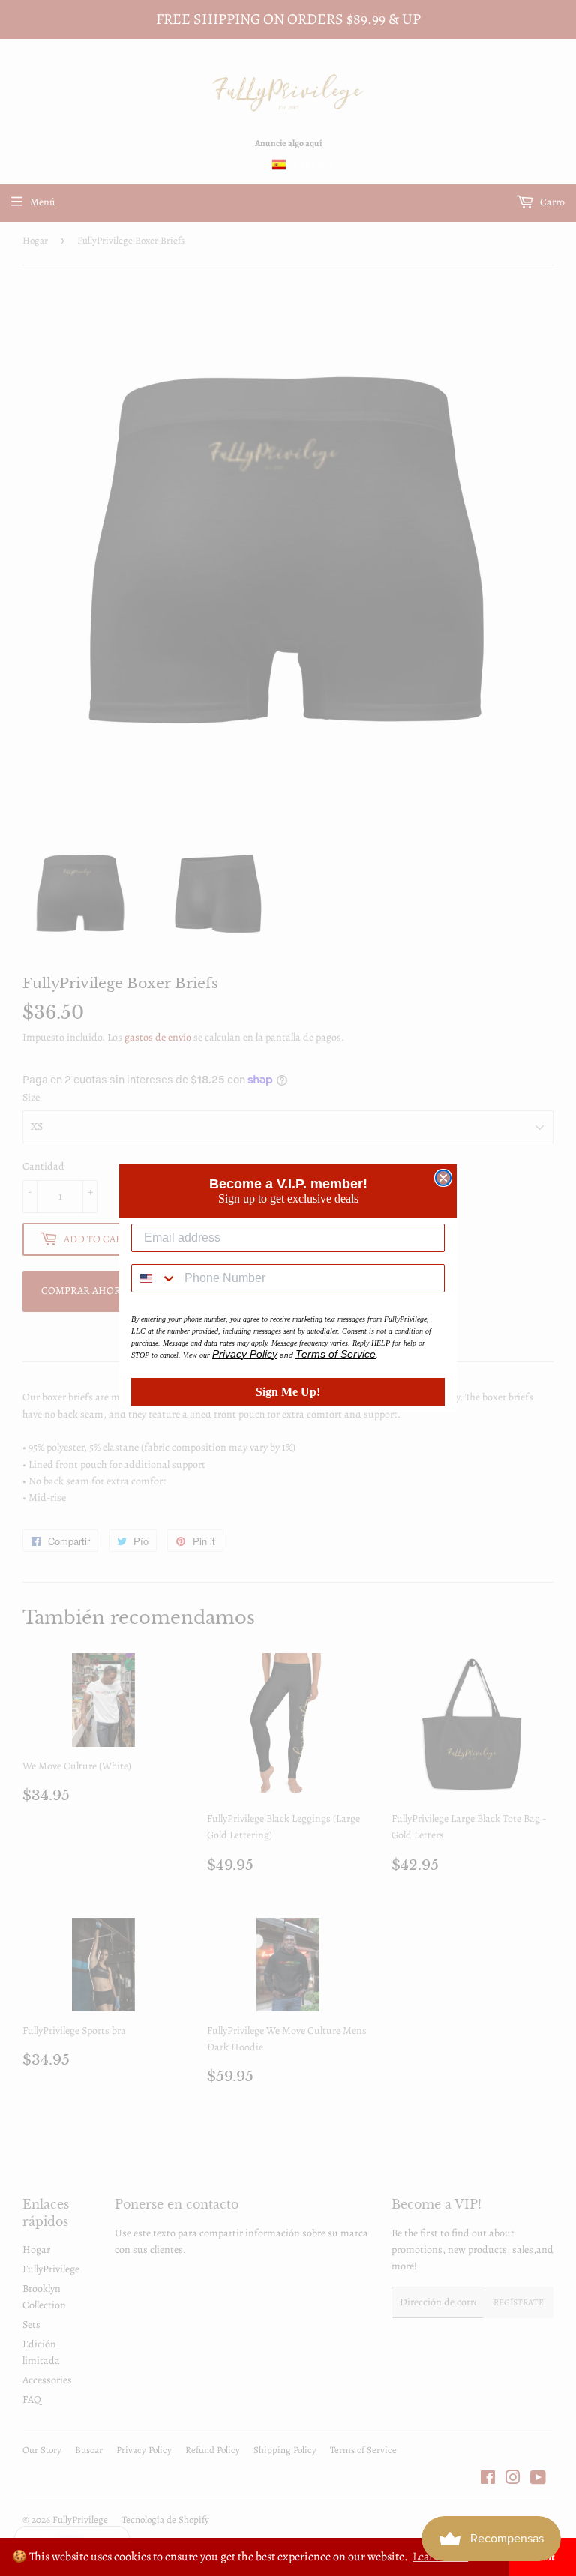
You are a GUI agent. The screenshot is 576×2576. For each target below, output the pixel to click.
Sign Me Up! (288, 1392)
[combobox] (154, 1278)
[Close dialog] (443, 1178)
